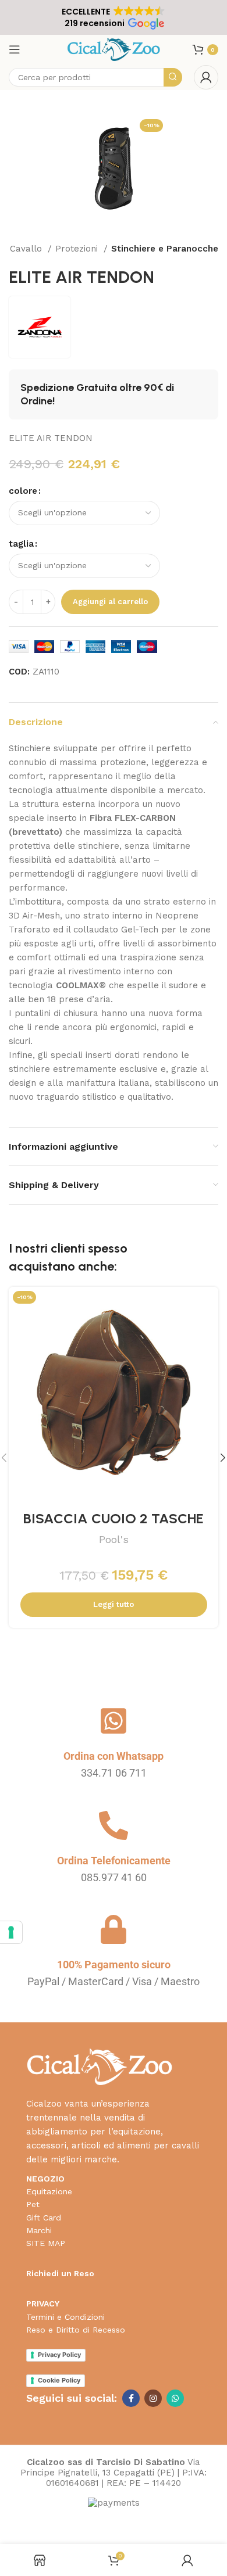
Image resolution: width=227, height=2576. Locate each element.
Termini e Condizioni (65, 2317)
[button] (114, 17)
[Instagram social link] (153, 2398)
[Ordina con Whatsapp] (114, 1721)
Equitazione (49, 2191)
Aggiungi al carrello (110, 602)
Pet (33, 2204)
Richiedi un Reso (60, 2273)
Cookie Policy (59, 2380)
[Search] (173, 77)
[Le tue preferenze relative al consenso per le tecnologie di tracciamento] (11, 1932)
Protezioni (78, 249)
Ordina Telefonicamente (114, 1861)
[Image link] (99, 2066)
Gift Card (44, 2218)
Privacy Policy (59, 2355)
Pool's (114, 1539)
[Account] (206, 77)
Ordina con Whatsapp (114, 1756)
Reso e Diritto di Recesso (76, 2330)
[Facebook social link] (131, 2398)
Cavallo (27, 249)
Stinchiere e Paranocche (165, 249)
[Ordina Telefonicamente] (114, 1825)
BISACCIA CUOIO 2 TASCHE (114, 1518)
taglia (21, 544)
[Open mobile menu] (15, 49)
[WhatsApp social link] (175, 2398)
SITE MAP (46, 2243)
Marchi (39, 2230)
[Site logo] (114, 49)
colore (23, 491)
